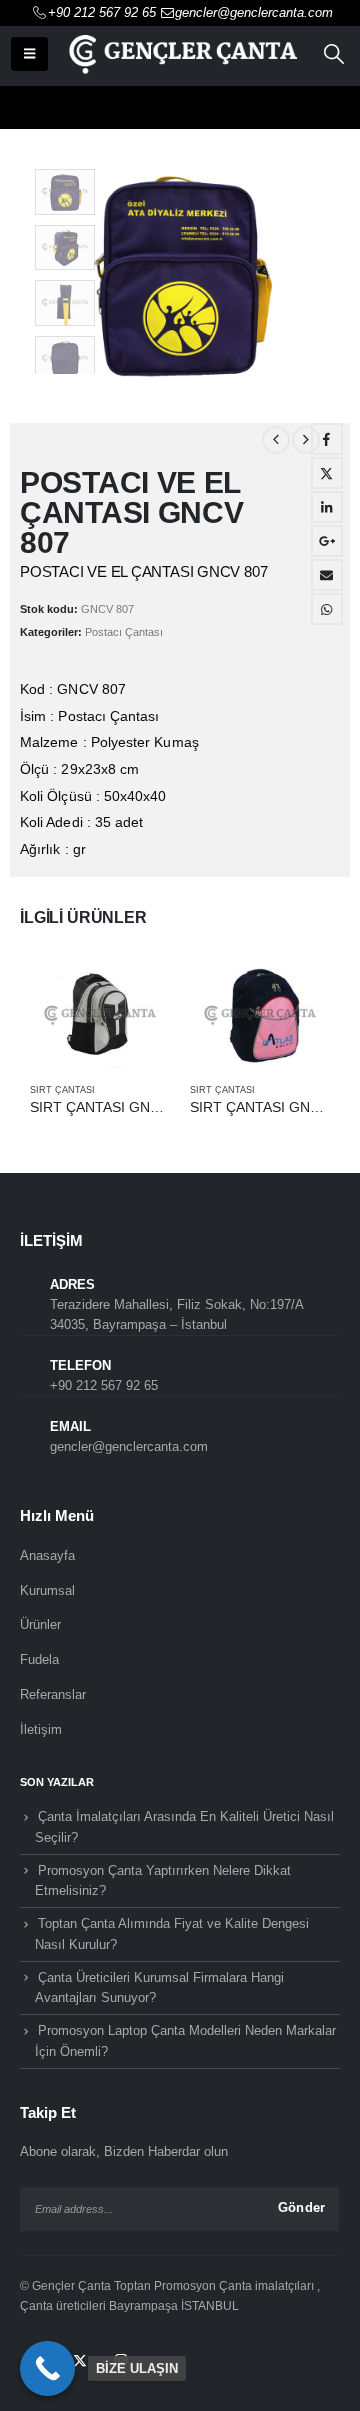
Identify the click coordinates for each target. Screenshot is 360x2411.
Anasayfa (47, 1555)
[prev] (276, 440)
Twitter (327, 473)
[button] (29, 54)
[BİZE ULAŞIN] (47, 2368)
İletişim (41, 1729)
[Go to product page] (100, 1015)
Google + (327, 541)
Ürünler (40, 1624)
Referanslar (53, 1694)
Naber (327, 609)
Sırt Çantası (62, 1090)
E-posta (327, 575)
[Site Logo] (181, 53)
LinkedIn (327, 507)
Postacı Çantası (124, 632)
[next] (306, 440)
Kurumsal (47, 1590)
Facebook (327, 439)
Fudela (39, 1659)
